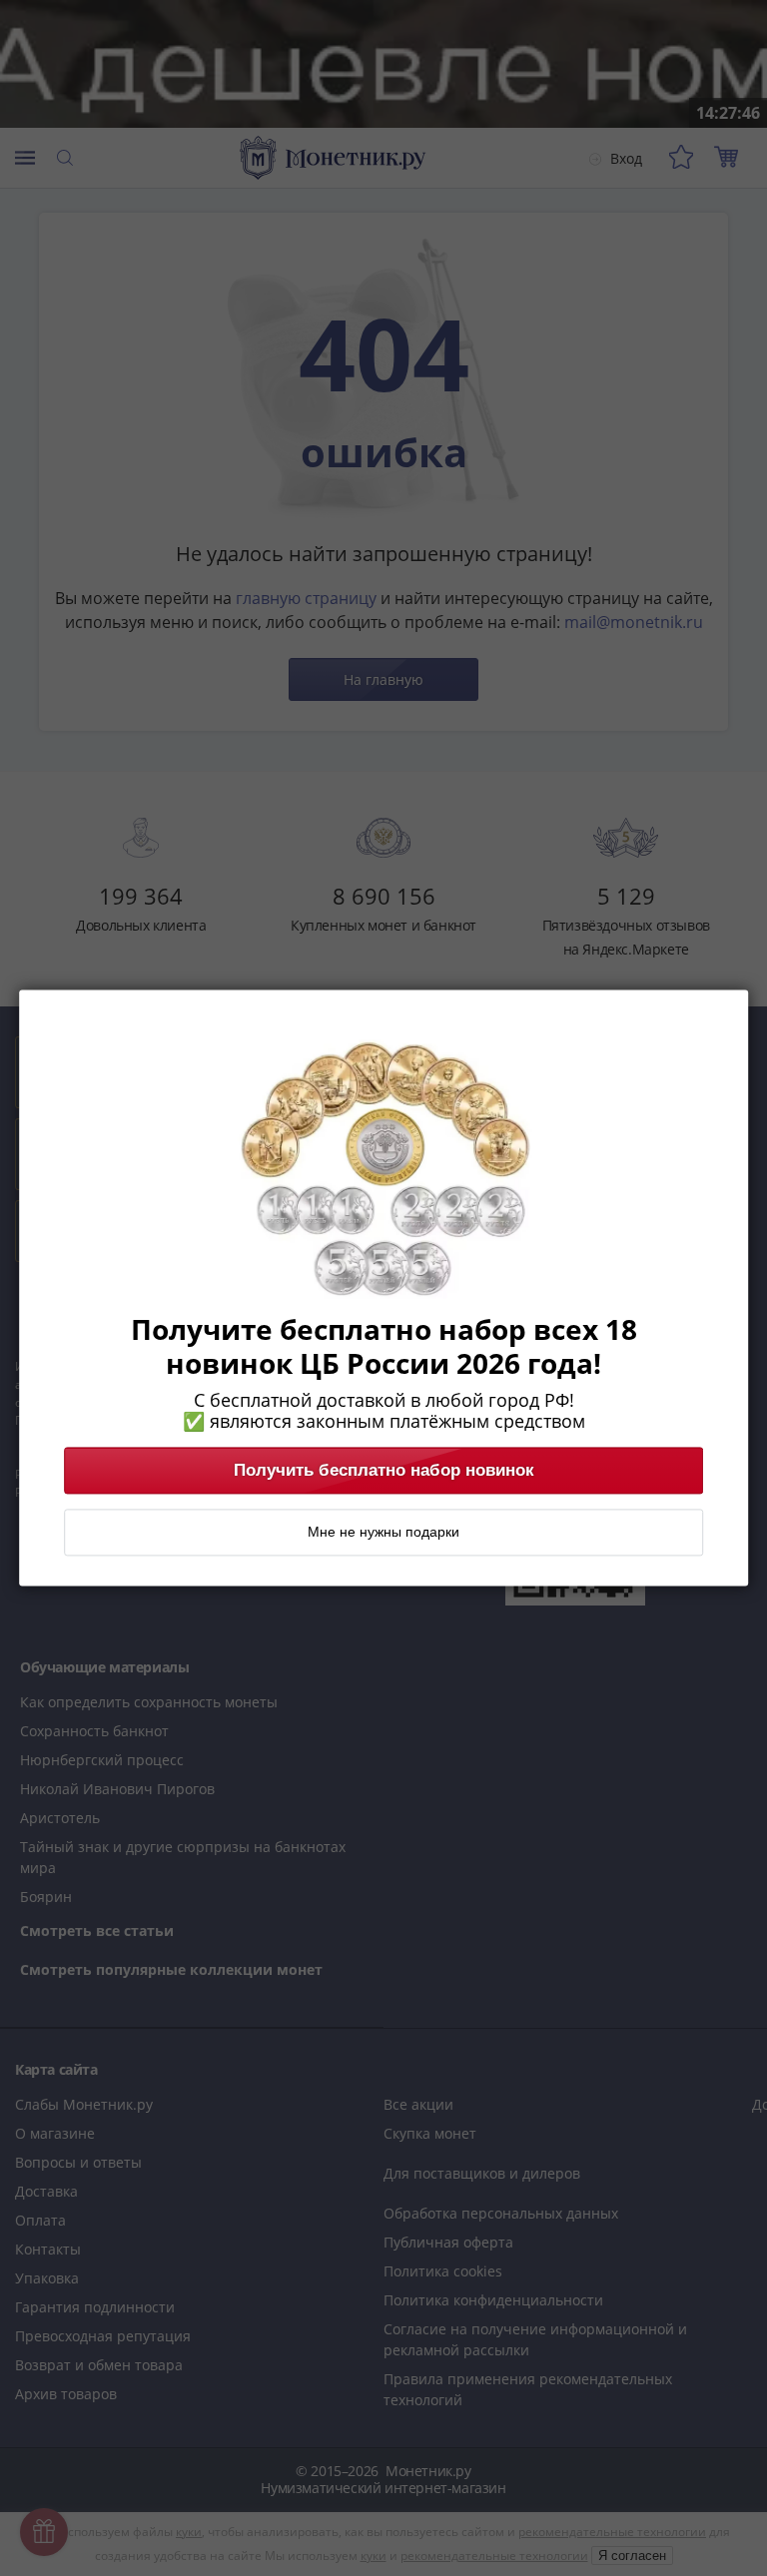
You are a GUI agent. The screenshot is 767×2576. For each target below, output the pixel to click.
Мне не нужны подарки (383, 1533)
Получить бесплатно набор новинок (384, 1471)
